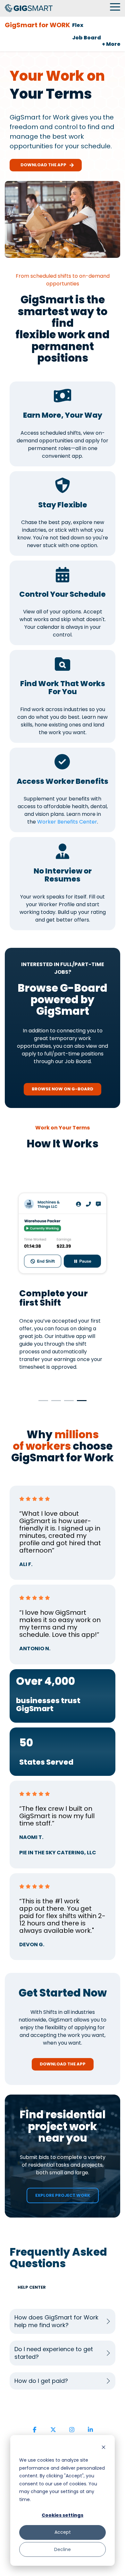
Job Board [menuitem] (87, 38)
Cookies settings (63, 2515)
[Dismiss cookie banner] (104, 2448)
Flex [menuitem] (78, 25)
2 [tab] (54, 1403)
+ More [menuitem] (111, 44)
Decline (63, 2549)
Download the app (42, 165)
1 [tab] (42, 1403)
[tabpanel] (63, 1283)
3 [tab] (67, 1403)
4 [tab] (80, 1403)
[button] (115, 6)
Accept (63, 2532)
